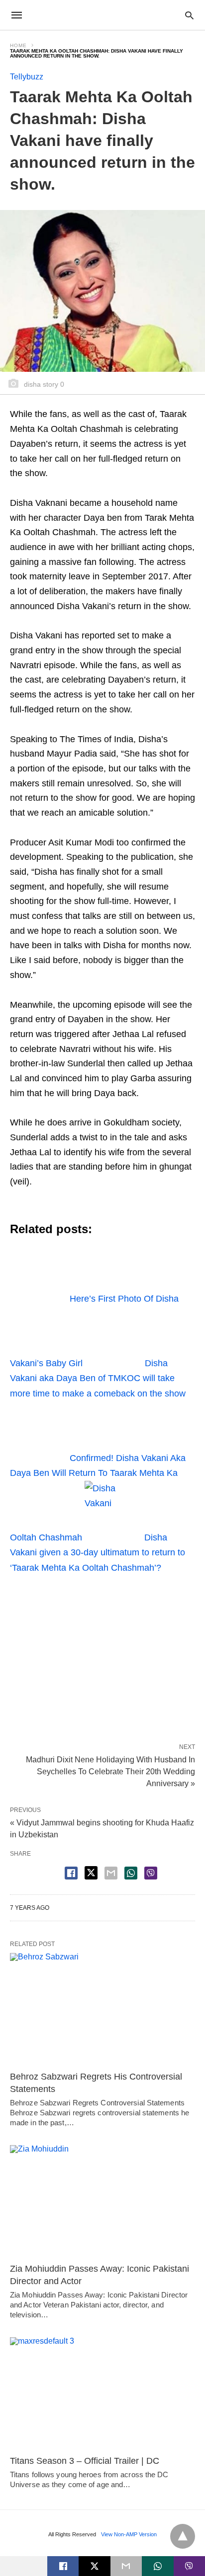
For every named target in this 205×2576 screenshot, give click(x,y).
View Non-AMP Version (129, 2534)
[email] (126, 2566)
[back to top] (183, 2536)
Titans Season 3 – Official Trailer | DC (85, 2461)
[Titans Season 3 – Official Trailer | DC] (102, 2394)
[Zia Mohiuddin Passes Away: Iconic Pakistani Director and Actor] (102, 2201)
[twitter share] (91, 1873)
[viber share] (151, 1873)
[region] (102, 1655)
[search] (189, 15)
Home (18, 45)
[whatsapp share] (131, 1873)
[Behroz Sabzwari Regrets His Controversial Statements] (102, 2009)
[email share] (111, 1873)
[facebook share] (71, 1873)
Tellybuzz (27, 77)
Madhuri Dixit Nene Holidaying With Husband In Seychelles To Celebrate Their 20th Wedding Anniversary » (110, 1771)
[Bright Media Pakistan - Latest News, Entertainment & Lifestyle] (102, 15)
